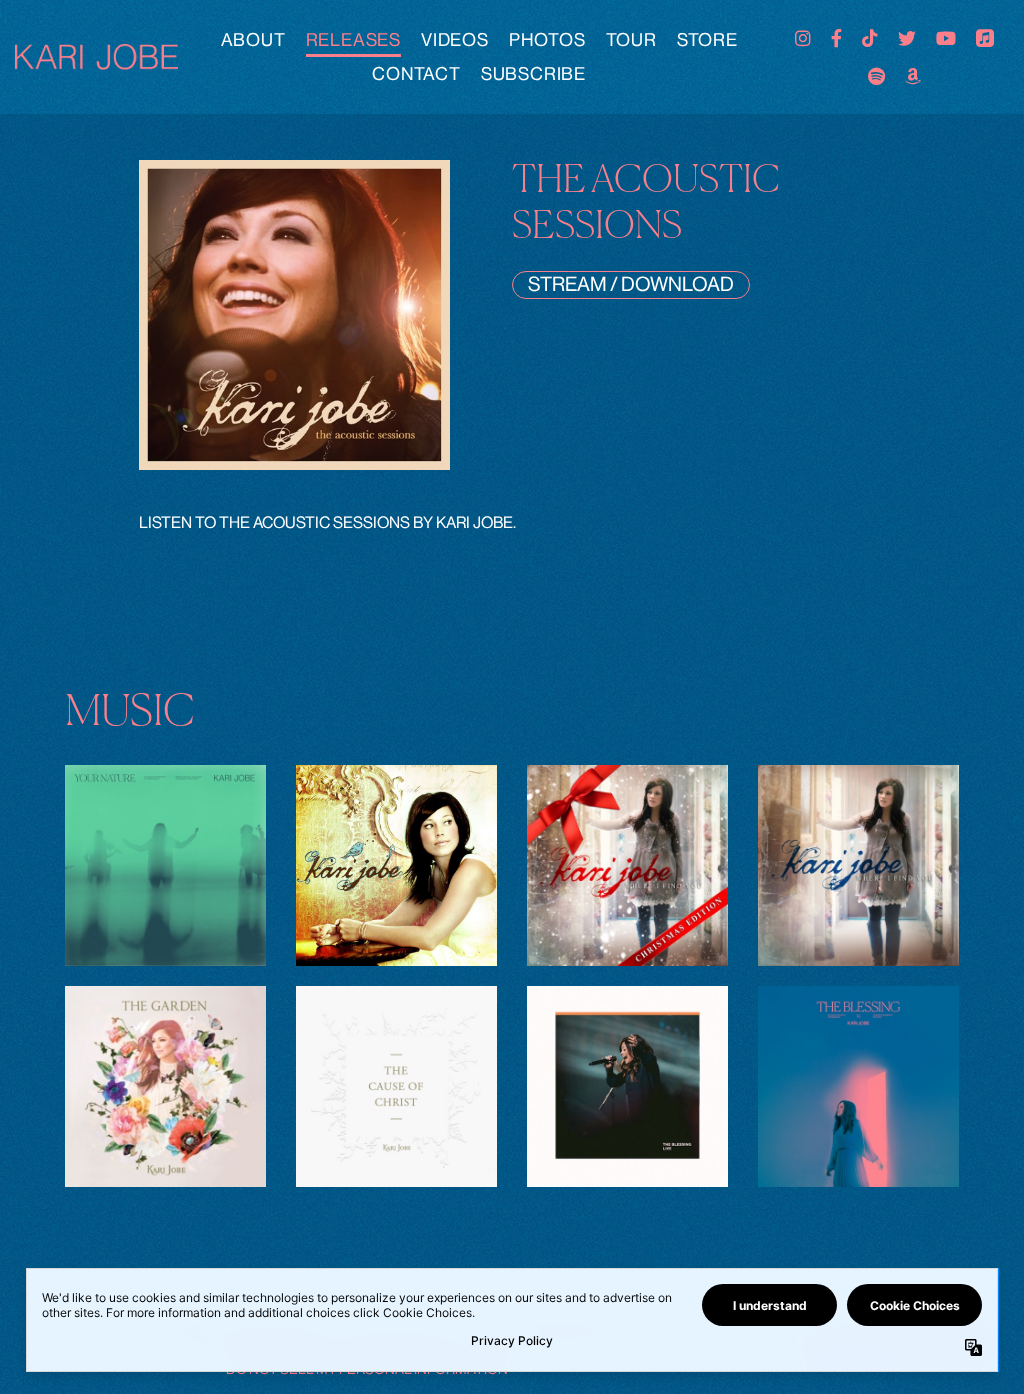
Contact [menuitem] (416, 74)
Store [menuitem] (707, 40)
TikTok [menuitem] (870, 38)
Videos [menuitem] (455, 40)
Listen (166, 883)
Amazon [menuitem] (913, 76)
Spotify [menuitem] (876, 76)
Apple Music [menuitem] (985, 38)
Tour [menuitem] (631, 40)
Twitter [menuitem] (907, 38)
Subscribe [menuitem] (533, 74)
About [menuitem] (253, 40)
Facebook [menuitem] (836, 38)
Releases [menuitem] (353, 40)
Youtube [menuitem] (946, 38)
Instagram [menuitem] (803, 38)
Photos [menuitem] (547, 40)
